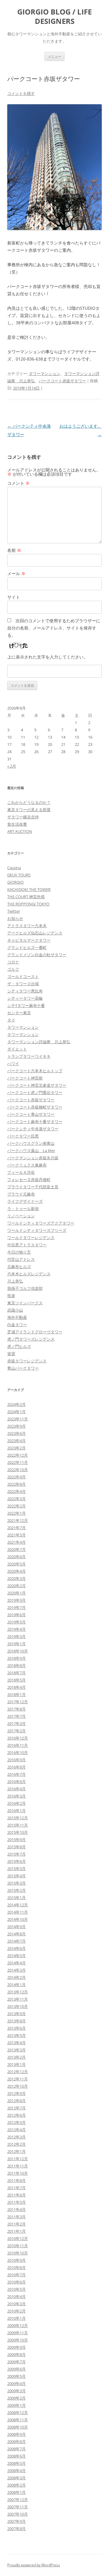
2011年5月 (17, 2202)
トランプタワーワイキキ (29, 1056)
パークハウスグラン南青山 (31, 1143)
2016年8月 (17, 1767)
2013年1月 (17, 2064)
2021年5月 (17, 1535)
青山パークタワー (23, 1368)
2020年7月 (17, 1549)
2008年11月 (18, 2420)
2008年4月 (17, 2471)
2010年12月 (18, 2238)
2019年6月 (17, 1615)
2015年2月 (17, 1890)
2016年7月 (17, 1774)
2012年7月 (17, 2108)
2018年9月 (17, 1658)
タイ (11, 1020)
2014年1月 (17, 1985)
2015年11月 (18, 1825)
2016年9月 (17, 1760)
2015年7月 (17, 1854)
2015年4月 (17, 1876)
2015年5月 (17, 1869)
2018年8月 (17, 1665)
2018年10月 (18, 1651)
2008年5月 (17, 2463)
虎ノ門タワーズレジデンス (31, 1339)
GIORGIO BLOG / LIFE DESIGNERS (54, 17)
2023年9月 (17, 1426)
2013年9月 (17, 2014)
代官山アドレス (21, 1259)
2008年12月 (18, 2413)
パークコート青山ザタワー (31, 1114)
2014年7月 (17, 1941)
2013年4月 (17, 2043)
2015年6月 (17, 1861)
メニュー (54, 56)
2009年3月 (17, 2391)
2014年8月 (17, 1934)
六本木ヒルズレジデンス (29, 1274)
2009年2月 (17, 2398)
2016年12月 (18, 1738)
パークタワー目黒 (23, 1136)
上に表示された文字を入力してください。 (48, 657)
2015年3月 (17, 1883)
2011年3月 (17, 2217)
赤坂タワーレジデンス (27, 1361)
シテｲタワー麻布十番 (26, 1005)
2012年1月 (17, 2151)
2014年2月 (17, 1977)
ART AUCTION (20, 831)
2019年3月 (17, 1636)
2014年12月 (18, 1905)
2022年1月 (17, 1513)
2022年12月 (18, 1455)
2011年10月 (18, 2173)
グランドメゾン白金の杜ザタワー (37, 955)
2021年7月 (17, 1528)
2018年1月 (17, 1694)
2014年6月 (17, 1948)
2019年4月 (17, 1629)
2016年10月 (18, 1752)
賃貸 (11, 1354)
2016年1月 (17, 1811)
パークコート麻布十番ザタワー (35, 1121)
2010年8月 (17, 2267)
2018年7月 (17, 1673)
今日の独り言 (19, 1252)
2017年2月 (17, 1731)
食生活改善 (17, 824)
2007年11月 (18, 2507)
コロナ (13, 962)
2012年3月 (17, 2137)
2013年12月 (18, 1992)
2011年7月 (17, 2188)
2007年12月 (18, 2500)
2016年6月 (17, 1782)
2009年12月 (18, 2325)
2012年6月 (17, 2115)
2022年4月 (17, 1491)
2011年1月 (17, 2231)
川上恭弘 (15, 1281)
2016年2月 (17, 1803)
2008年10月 (18, 2427)
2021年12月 (18, 1520)
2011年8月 (17, 2180)
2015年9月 (17, 1840)
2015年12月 (18, 1818)
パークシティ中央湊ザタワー (33, 1129)
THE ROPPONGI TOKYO (28, 904)
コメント (18, 483)
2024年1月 (17, 1412)
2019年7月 (17, 1607)
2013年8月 (17, 2021)
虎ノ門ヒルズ (19, 1346)
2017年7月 (17, 1716)
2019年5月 (17, 1622)
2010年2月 (17, 2311)
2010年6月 (17, 2282)
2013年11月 (18, 1999)
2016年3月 (17, 1796)
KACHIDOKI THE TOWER (29, 889)
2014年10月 (18, 1919)
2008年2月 (17, 2485)
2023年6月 (17, 1433)
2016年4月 (17, 1789)
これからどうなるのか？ (29, 802)
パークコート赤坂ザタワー (62, 381)
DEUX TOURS (19, 875)
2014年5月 (17, 1956)
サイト (14, 597)
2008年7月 (17, 2449)
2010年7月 (17, 2275)
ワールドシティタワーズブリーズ (37, 1230)
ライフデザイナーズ (25, 1201)
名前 (14, 550)
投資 (11, 1296)
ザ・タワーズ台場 (23, 984)
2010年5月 (17, 2289)
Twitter (14, 911)
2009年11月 (18, 2333)
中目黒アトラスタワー (27, 1245)
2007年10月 (18, 2514)
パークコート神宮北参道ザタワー (37, 1085)
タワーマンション (45, 374)
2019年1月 (17, 1644)
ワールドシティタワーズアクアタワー (41, 1223)
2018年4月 (17, 1687)
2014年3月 (17, 1970)
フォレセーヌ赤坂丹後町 (29, 1180)
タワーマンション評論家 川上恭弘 (39, 1042)
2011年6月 (17, 2195)
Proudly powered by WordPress (34, 2565)
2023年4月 (17, 1441)
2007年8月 (17, 2529)
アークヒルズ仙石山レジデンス (35, 933)
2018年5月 (17, 1680)
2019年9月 (17, 1600)
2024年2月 (17, 1404)
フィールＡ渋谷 (21, 1172)
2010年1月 (17, 2318)
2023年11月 (18, 1419)
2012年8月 (17, 2101)
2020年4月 (17, 1571)
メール (16, 573)
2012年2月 (17, 2144)
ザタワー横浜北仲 (23, 817)
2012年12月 (18, 2072)
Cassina (14, 868)
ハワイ (13, 1063)
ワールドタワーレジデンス (31, 1238)
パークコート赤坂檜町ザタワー (35, 1107)
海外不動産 (17, 1317)
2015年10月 (18, 1832)
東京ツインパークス (25, 1303)
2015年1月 (17, 1898)
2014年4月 (17, 1963)
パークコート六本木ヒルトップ (35, 1071)
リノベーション (21, 1216)
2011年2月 (17, 2224)
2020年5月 (17, 1564)
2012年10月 (18, 2086)
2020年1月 (17, 1593)
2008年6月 (17, 2456)
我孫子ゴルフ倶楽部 (25, 1288)
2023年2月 (17, 1448)
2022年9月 (17, 1477)
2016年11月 (18, 1745)
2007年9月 (17, 2521)
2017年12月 (18, 1702)
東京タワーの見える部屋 (29, 810)
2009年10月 (18, 2340)
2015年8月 (17, 1847)
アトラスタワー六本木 (27, 926)
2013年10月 (18, 2006)
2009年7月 (17, 2362)
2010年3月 (17, 2304)
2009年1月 (17, 2405)
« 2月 (12, 766)
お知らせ (15, 918)
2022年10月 (18, 1470)
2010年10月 (18, 2253)
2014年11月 (18, 1912)
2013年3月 (17, 2050)
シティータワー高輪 (25, 998)
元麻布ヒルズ (19, 1267)
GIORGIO (15, 882)
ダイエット (17, 1049)
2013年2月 (17, 2057)
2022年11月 (18, 1462)
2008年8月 (17, 2442)
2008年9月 (17, 2434)
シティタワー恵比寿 (25, 991)
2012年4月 (17, 2130)
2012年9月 (17, 2093)
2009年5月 (17, 2376)
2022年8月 (17, 1484)
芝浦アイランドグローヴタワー (35, 1332)
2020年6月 (17, 1557)
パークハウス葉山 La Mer (31, 1150)
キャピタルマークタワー (29, 940)
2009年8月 (17, 2354)
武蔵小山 (15, 1310)
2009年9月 (17, 2347)
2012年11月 (18, 2079)
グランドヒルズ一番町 (27, 947)
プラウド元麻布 (21, 1194)
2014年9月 (17, 1927)
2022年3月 (17, 1499)
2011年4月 (17, 2209)
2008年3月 (17, 2478)
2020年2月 (17, 1586)
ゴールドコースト (23, 976)
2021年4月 (17, 1542)
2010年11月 (18, 2246)
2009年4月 (17, 2383)
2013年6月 (17, 2028)
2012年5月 (17, 2122)
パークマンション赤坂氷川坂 (33, 1158)
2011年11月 (18, 2166)
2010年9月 (17, 2260)
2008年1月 (17, 2492)
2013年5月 (17, 2035)
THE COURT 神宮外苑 (26, 897)
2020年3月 (17, 1578)
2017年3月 (17, 1723)
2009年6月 (17, 2369)
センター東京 (19, 1013)
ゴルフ (13, 969)
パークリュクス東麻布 (27, 1165)
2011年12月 (18, 2159)
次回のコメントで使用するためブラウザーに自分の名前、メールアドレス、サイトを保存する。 (54, 628)
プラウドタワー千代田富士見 (33, 1187)
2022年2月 (17, 1506)
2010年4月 (17, 2296)
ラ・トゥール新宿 (23, 1209)
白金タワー (17, 1325)
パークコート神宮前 (25, 1078)
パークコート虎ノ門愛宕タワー (35, 1092)
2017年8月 (17, 1709)
